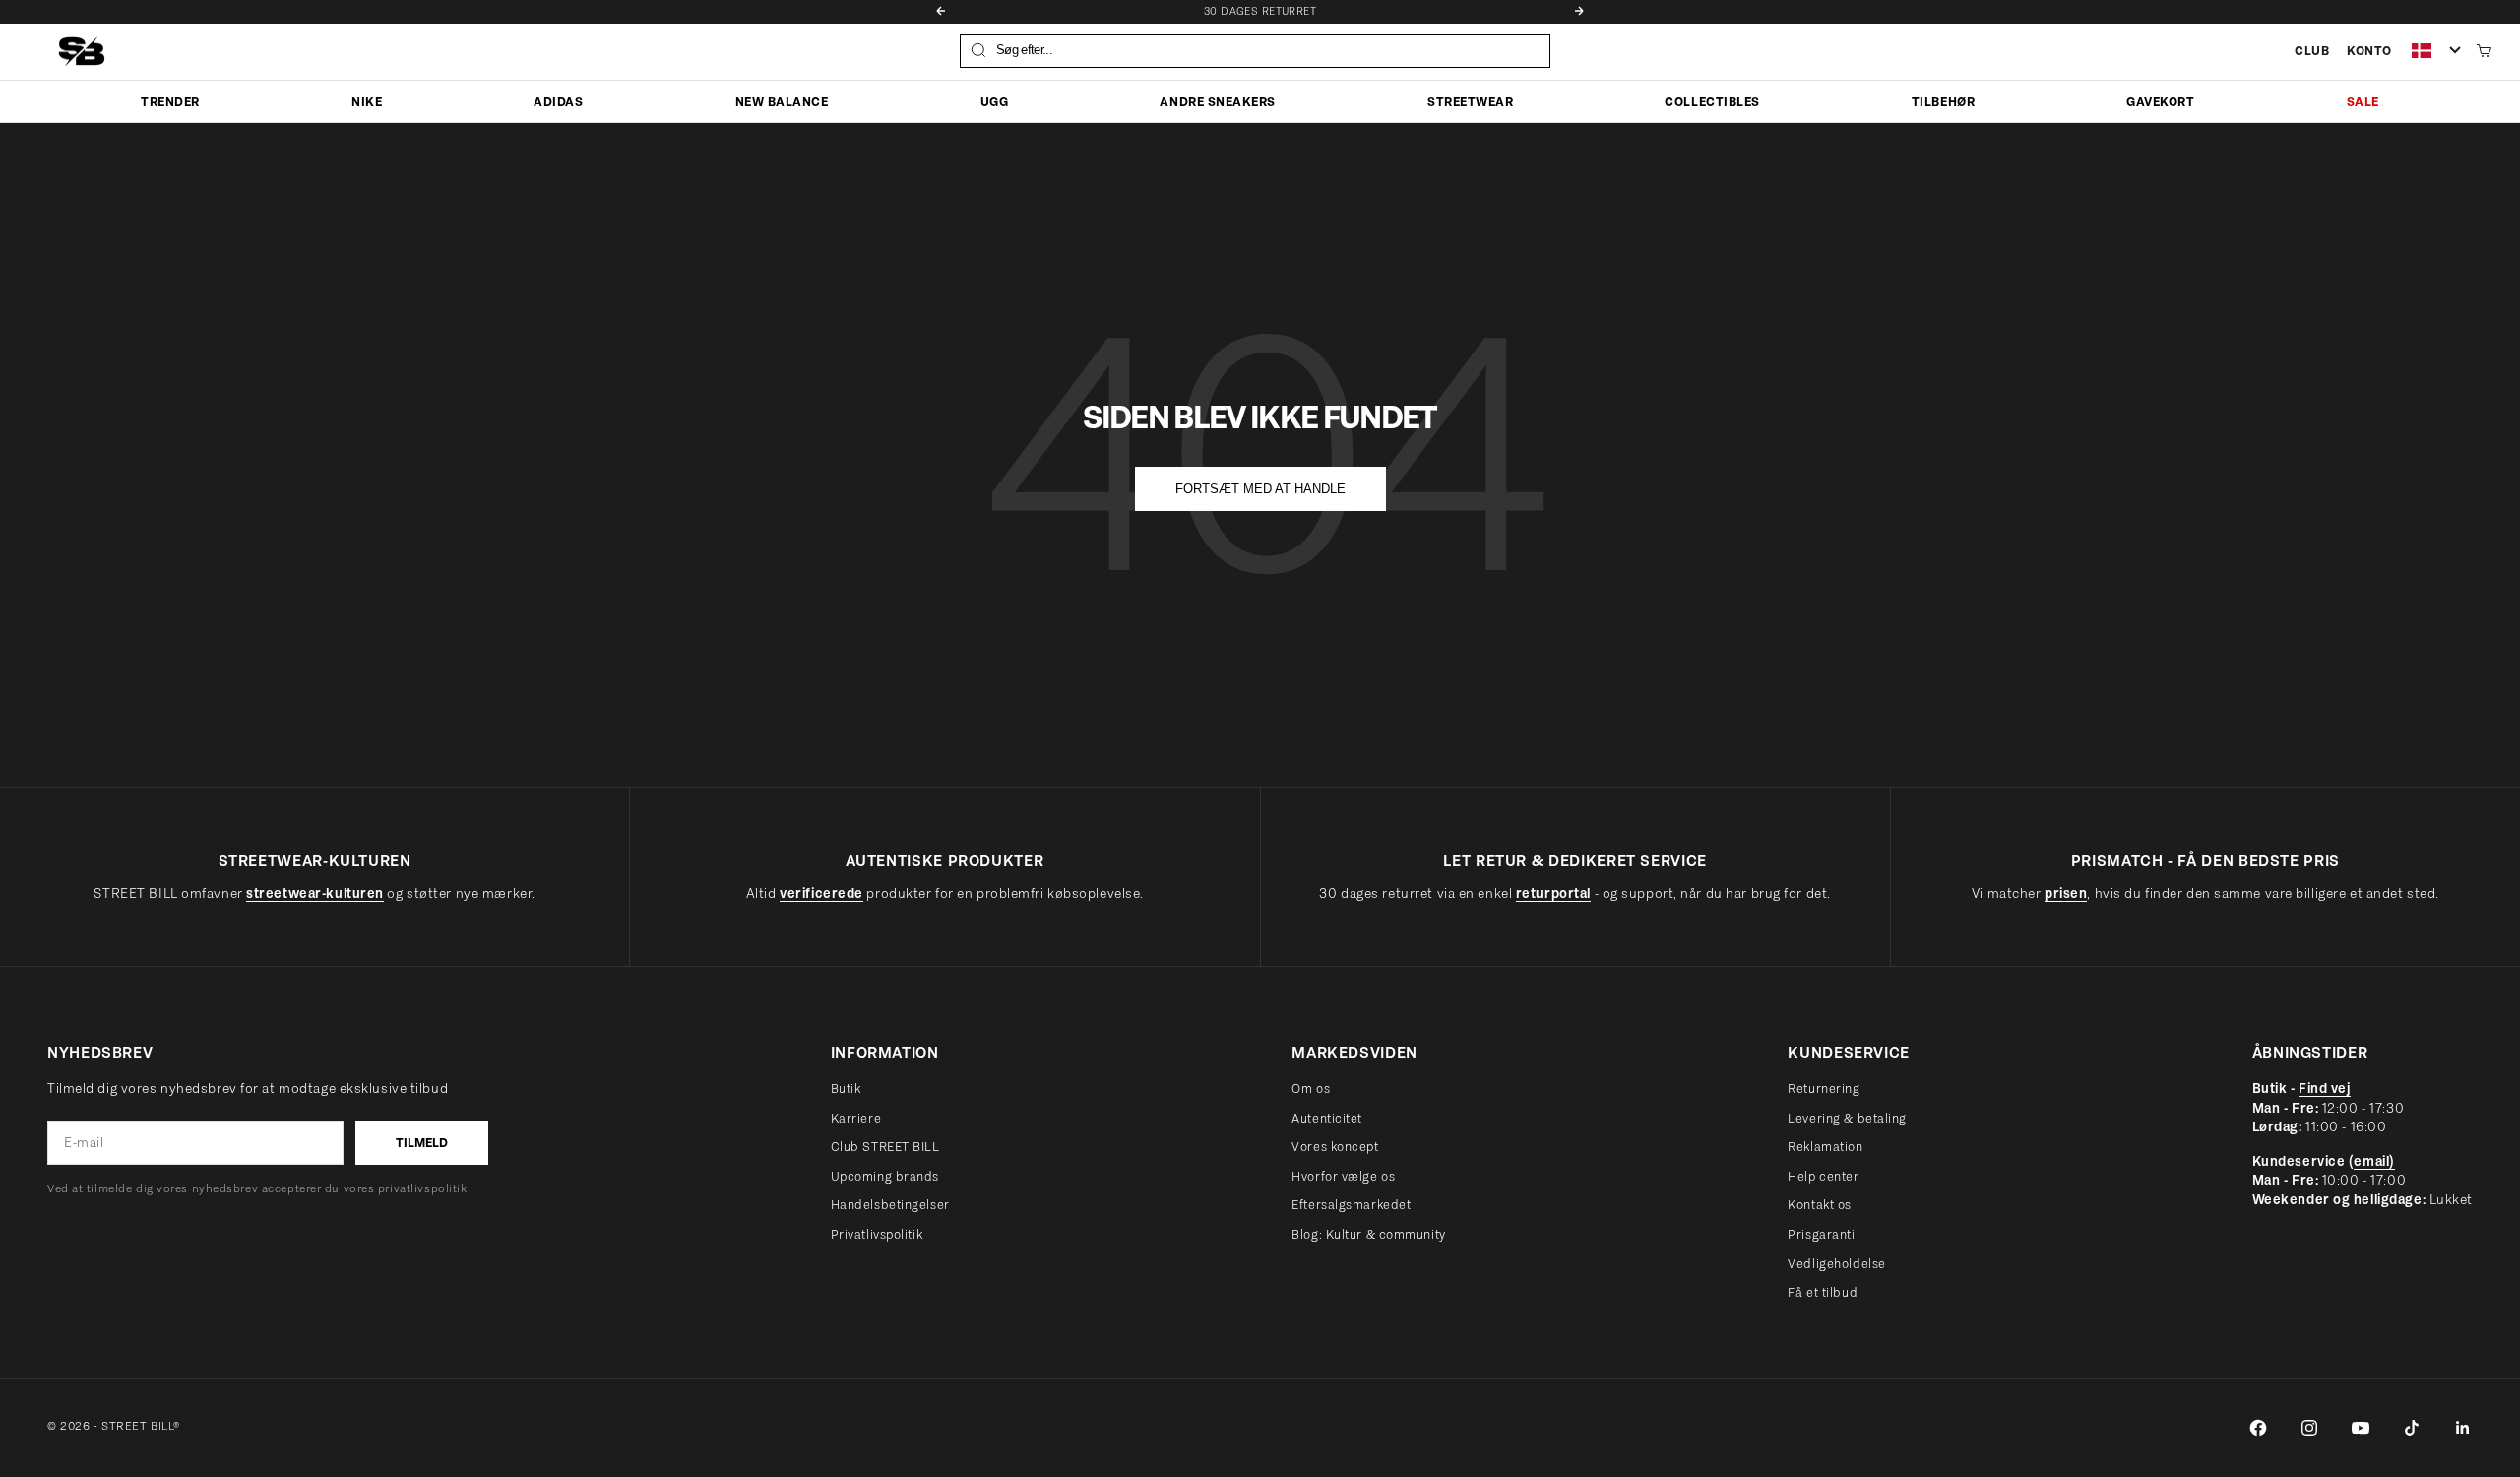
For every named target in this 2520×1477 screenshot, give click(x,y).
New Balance (782, 101)
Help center (1823, 1176)
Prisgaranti (1821, 1234)
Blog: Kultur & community (1368, 1234)
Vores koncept (1335, 1147)
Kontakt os (1820, 1205)
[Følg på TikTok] (2412, 1428)
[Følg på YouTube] (2361, 1428)
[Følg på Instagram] (2309, 1428)
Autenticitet (1327, 1118)
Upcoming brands (885, 1176)
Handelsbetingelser (890, 1205)
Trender (170, 101)
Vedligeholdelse (1836, 1264)
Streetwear (1470, 101)
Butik (846, 1089)
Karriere (856, 1118)
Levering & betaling (1847, 1118)
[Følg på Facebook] (2258, 1428)
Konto (2369, 51)
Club (2312, 51)
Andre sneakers (1217, 101)
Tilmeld (422, 1143)
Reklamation (1825, 1147)
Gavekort (2160, 101)
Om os (1311, 1089)
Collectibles (1712, 101)
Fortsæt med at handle (1260, 489)
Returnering (1824, 1089)
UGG (995, 101)
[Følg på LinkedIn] (2463, 1428)
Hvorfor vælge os (1343, 1176)
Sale (2363, 101)
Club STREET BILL (885, 1147)
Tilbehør (1943, 101)
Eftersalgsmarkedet (1351, 1205)
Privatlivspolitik (877, 1234)
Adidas (558, 101)
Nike (367, 101)
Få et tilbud (1823, 1292)
